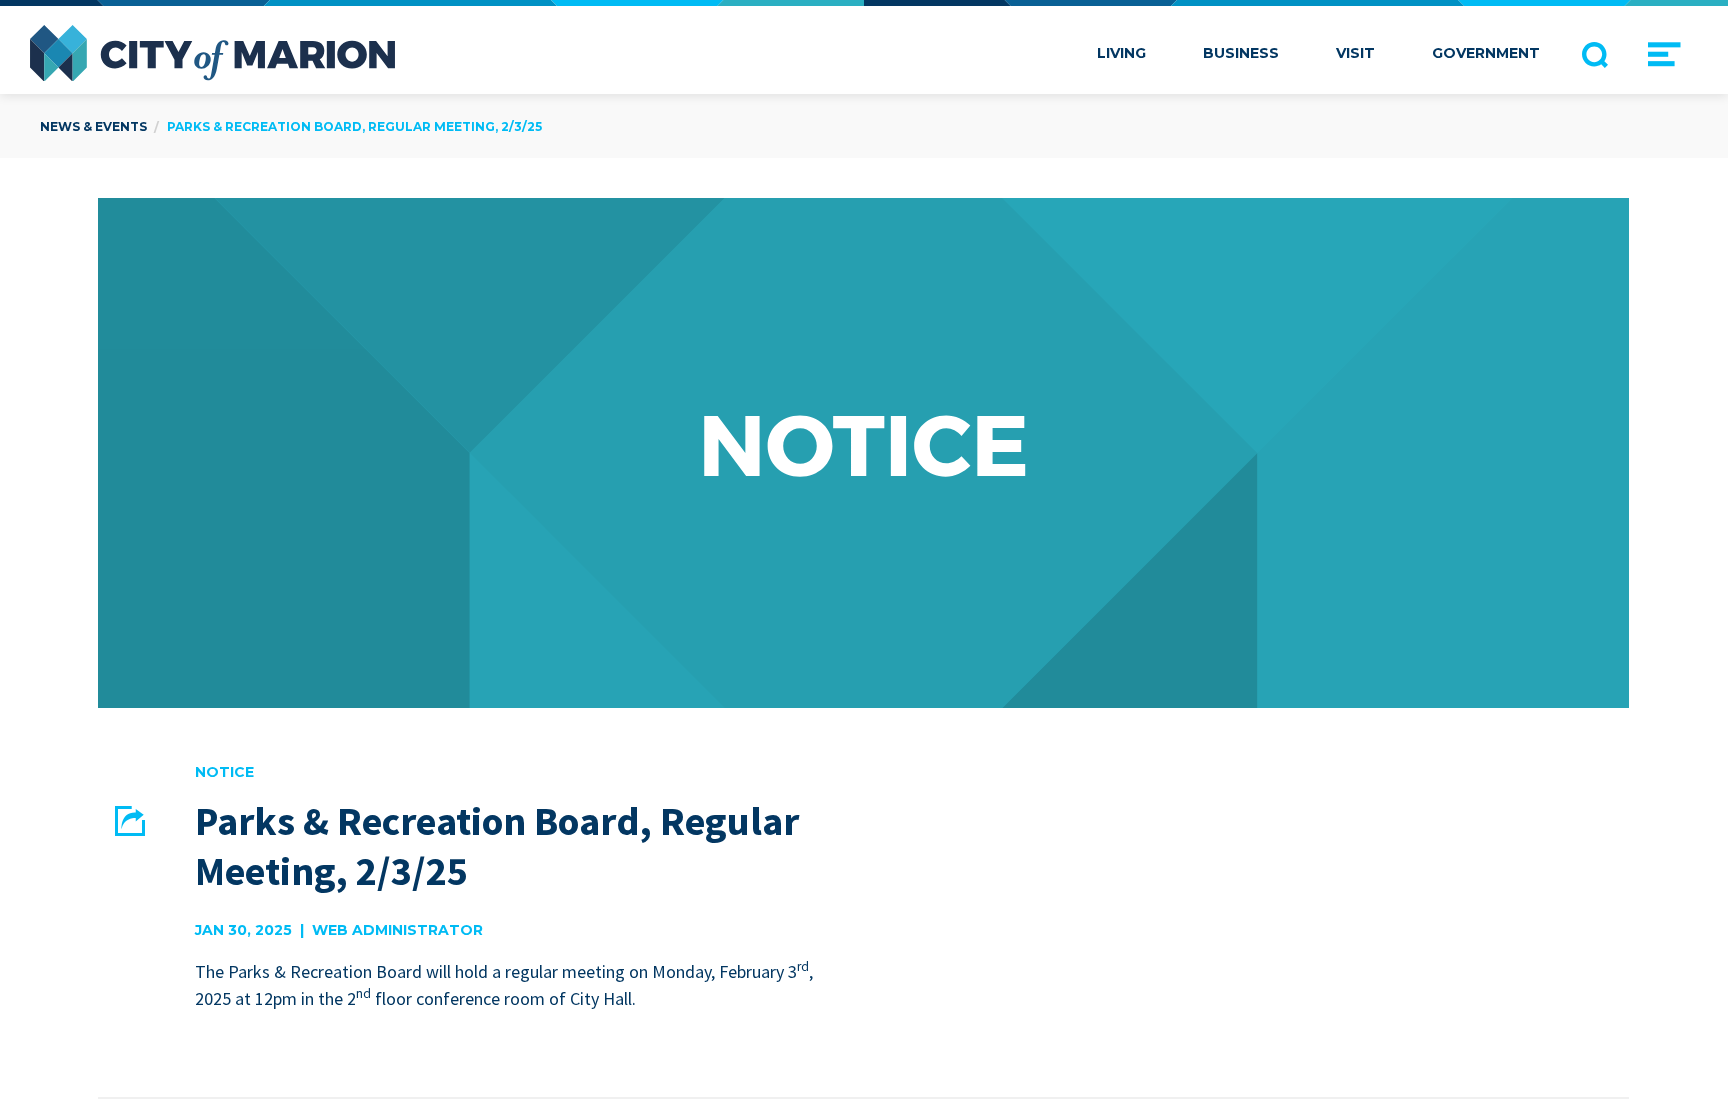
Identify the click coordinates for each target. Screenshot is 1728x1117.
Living (1121, 53)
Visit (1355, 53)
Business (1241, 53)
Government (1486, 53)
